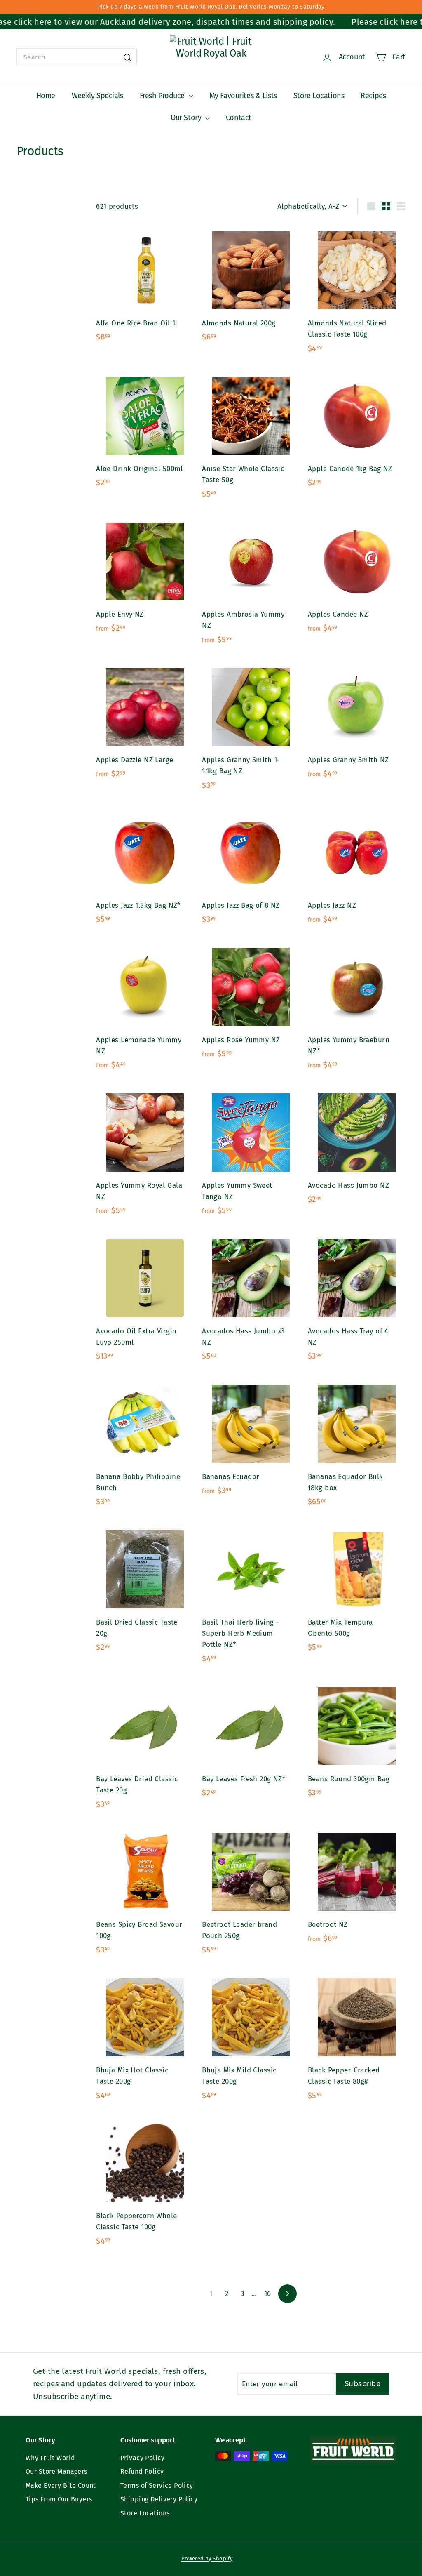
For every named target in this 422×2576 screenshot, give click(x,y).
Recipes (373, 96)
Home (46, 96)
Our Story (187, 118)
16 (268, 2294)
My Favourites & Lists (243, 96)
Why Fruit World (50, 2458)
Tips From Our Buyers (59, 2499)
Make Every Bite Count (61, 2485)
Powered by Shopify (207, 2558)
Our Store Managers (56, 2471)
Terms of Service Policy (157, 2485)
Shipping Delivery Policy (159, 2499)
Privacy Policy (142, 2458)
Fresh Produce (163, 96)
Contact (239, 118)
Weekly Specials (97, 96)
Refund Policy (142, 2471)
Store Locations (319, 96)
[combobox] (77, 57)
